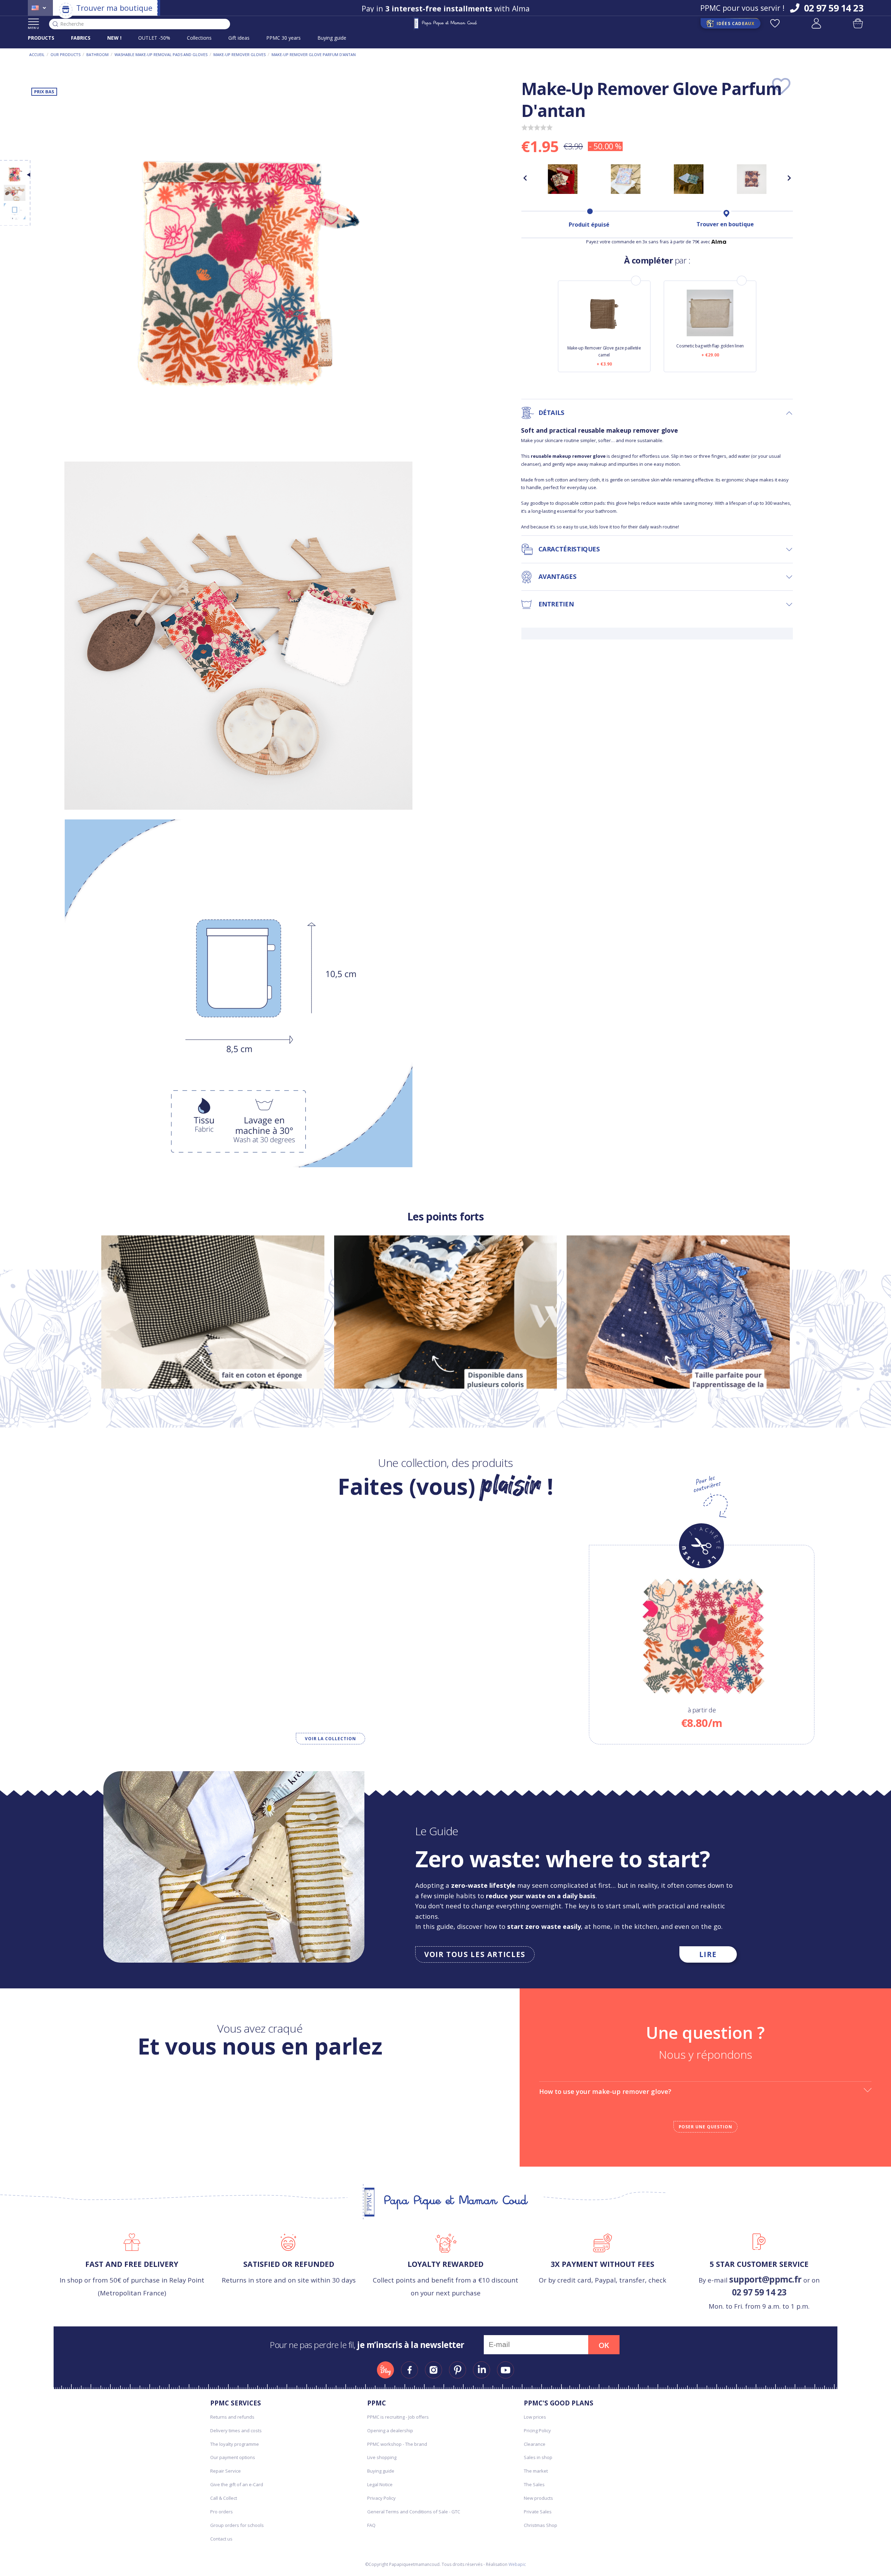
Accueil (37, 54)
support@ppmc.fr (765, 2279)
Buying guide (332, 38)
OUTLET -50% (154, 38)
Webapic (517, 2564)
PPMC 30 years (283, 38)
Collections (199, 38)
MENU (34, 28)
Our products (65, 54)
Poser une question (705, 2127)
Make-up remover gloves (239, 54)
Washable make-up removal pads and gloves (161, 54)
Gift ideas (239, 38)
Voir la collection (330, 1739)
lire (708, 1954)
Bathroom (97, 54)
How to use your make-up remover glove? (605, 2091)
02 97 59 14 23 (759, 2292)
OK (604, 2345)
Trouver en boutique (725, 224)
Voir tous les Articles (475, 1954)
